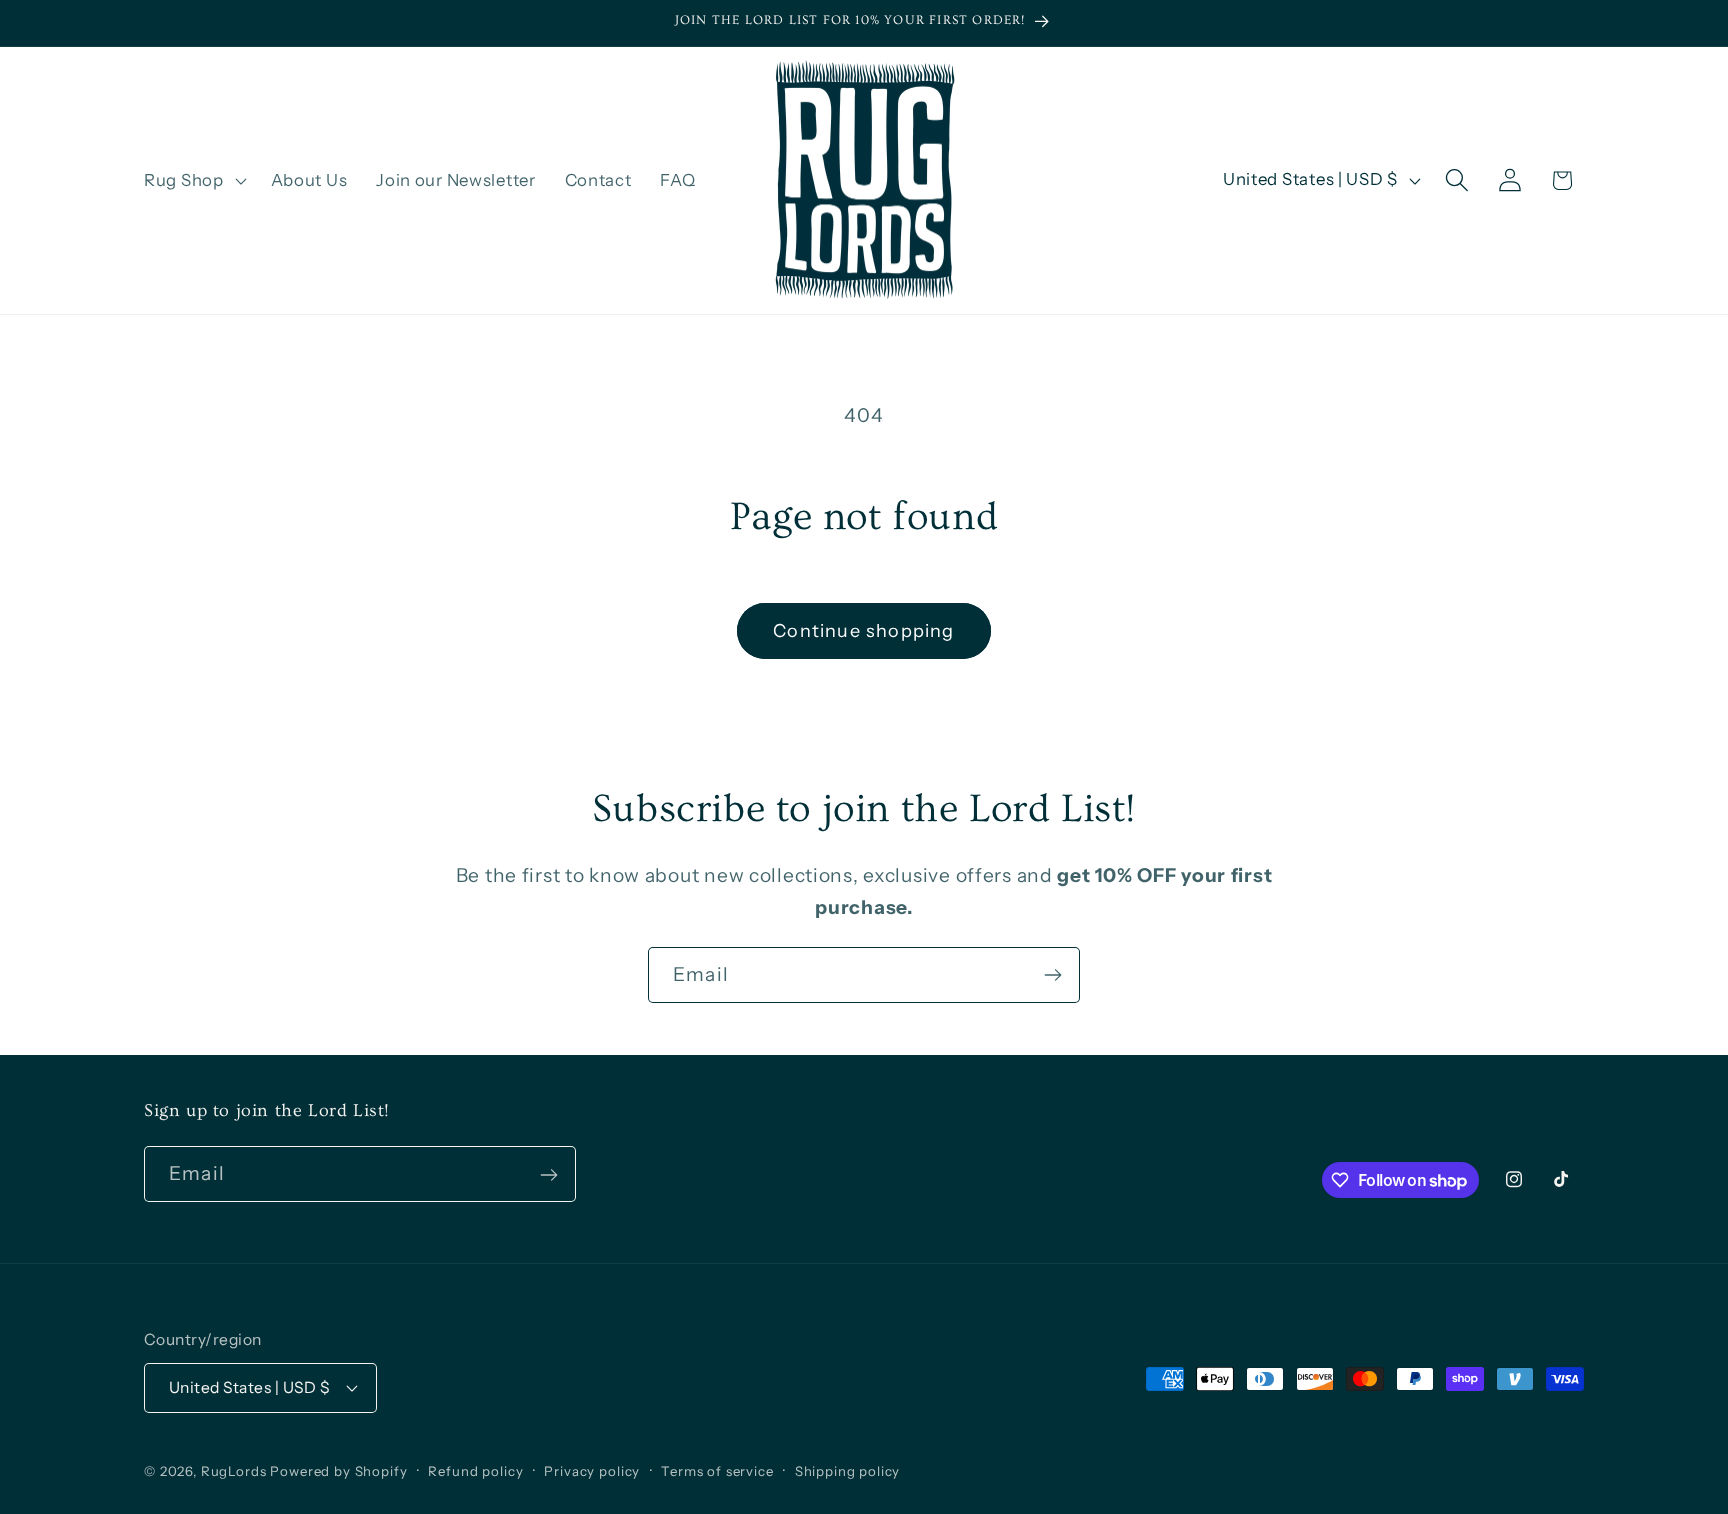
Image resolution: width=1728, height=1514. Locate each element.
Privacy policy (592, 1470)
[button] (193, 180)
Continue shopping (863, 631)
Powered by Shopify (338, 1470)
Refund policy (475, 1470)
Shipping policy (848, 1470)
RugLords (234, 1470)
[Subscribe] (1052, 975)
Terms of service (717, 1470)
